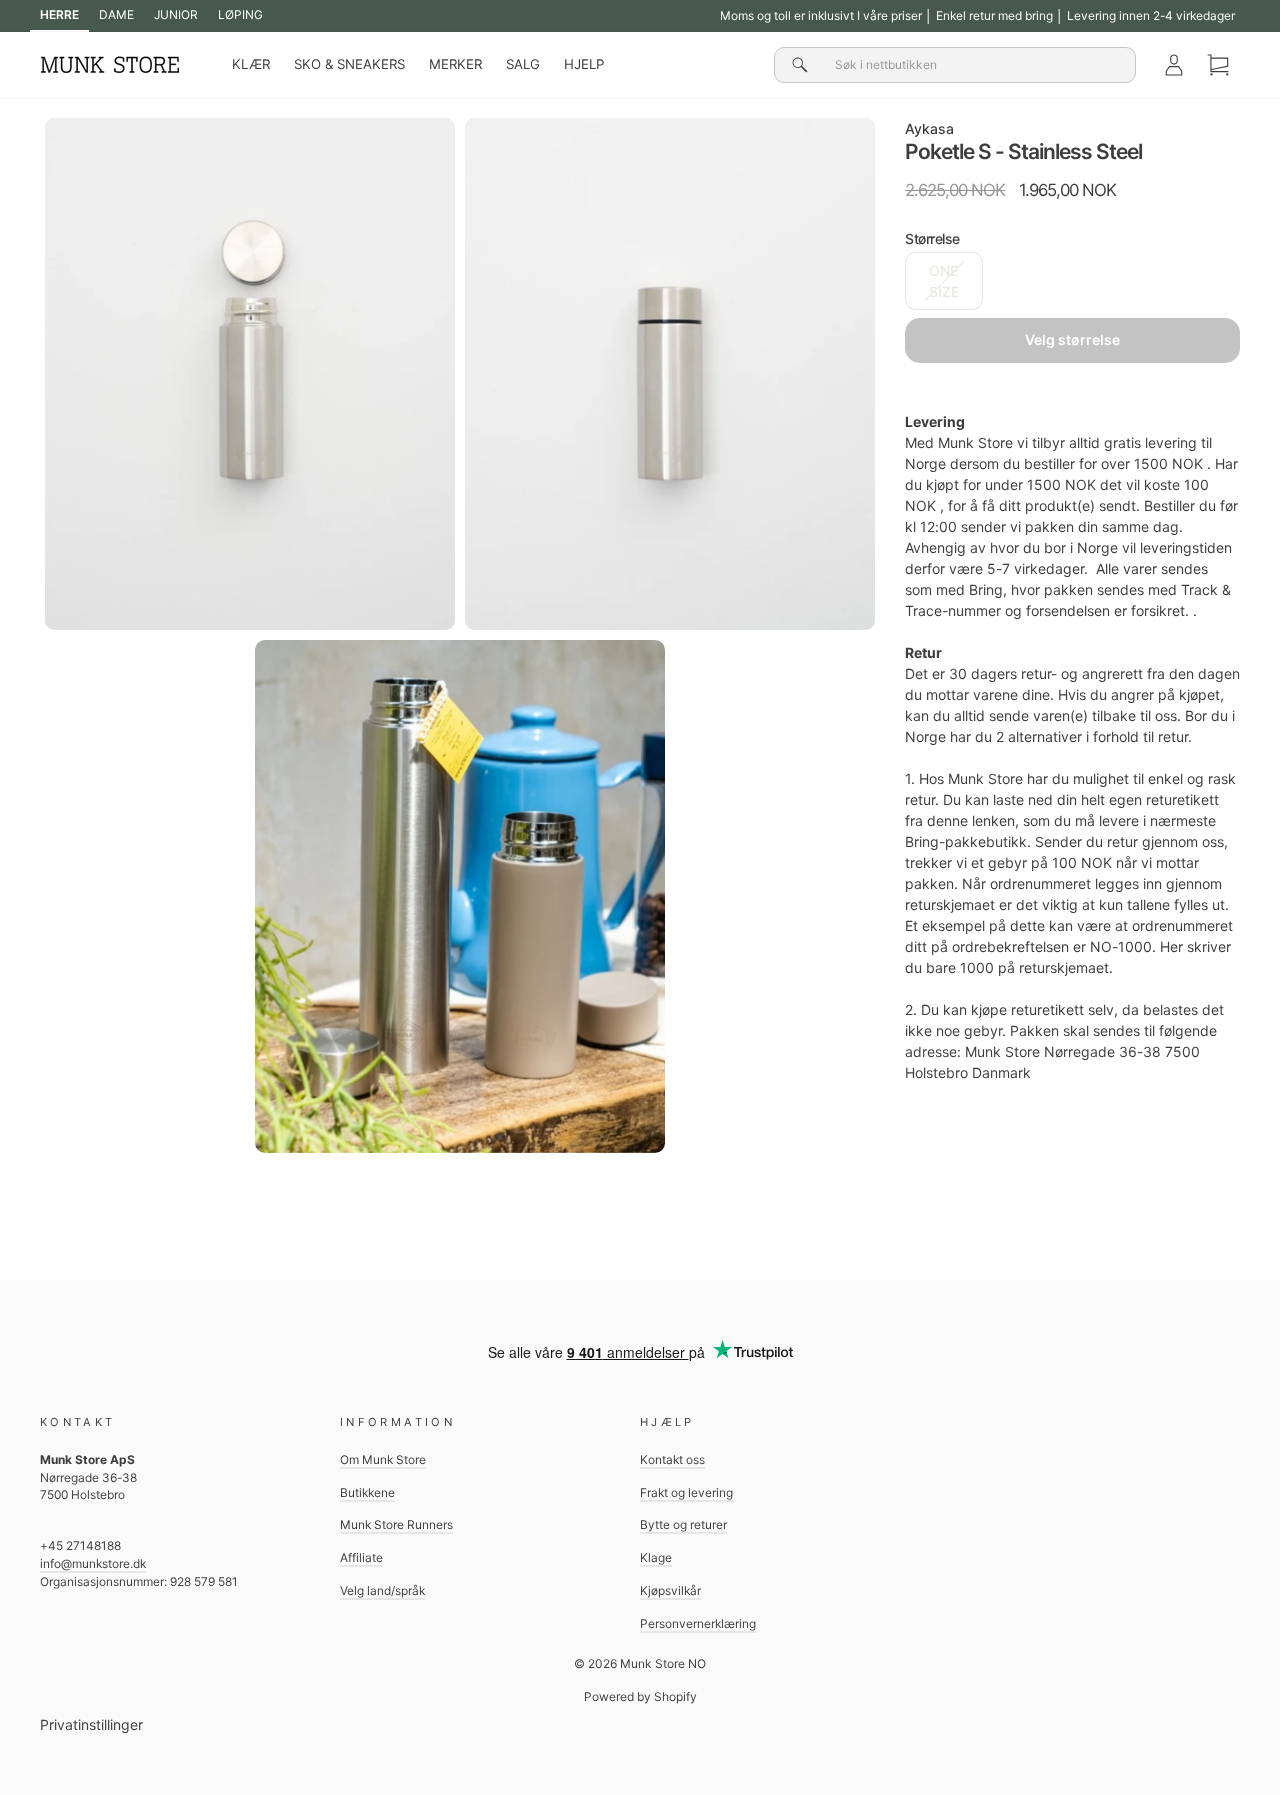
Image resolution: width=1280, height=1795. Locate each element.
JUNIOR (176, 14)
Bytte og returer (683, 1524)
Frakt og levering (686, 1492)
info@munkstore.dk (93, 1563)
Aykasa (929, 128)
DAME (116, 14)
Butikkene (367, 1492)
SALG (523, 64)
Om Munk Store (383, 1459)
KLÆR (251, 64)
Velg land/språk (382, 1590)
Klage (656, 1557)
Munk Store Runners (396, 1524)
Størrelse (932, 238)
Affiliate (361, 1557)
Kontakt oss (672, 1459)
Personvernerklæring (698, 1623)
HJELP (584, 64)
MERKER (455, 64)
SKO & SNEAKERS (349, 64)
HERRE (59, 14)
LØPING (240, 14)
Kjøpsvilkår (670, 1590)
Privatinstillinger (91, 1724)
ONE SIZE (944, 281)
